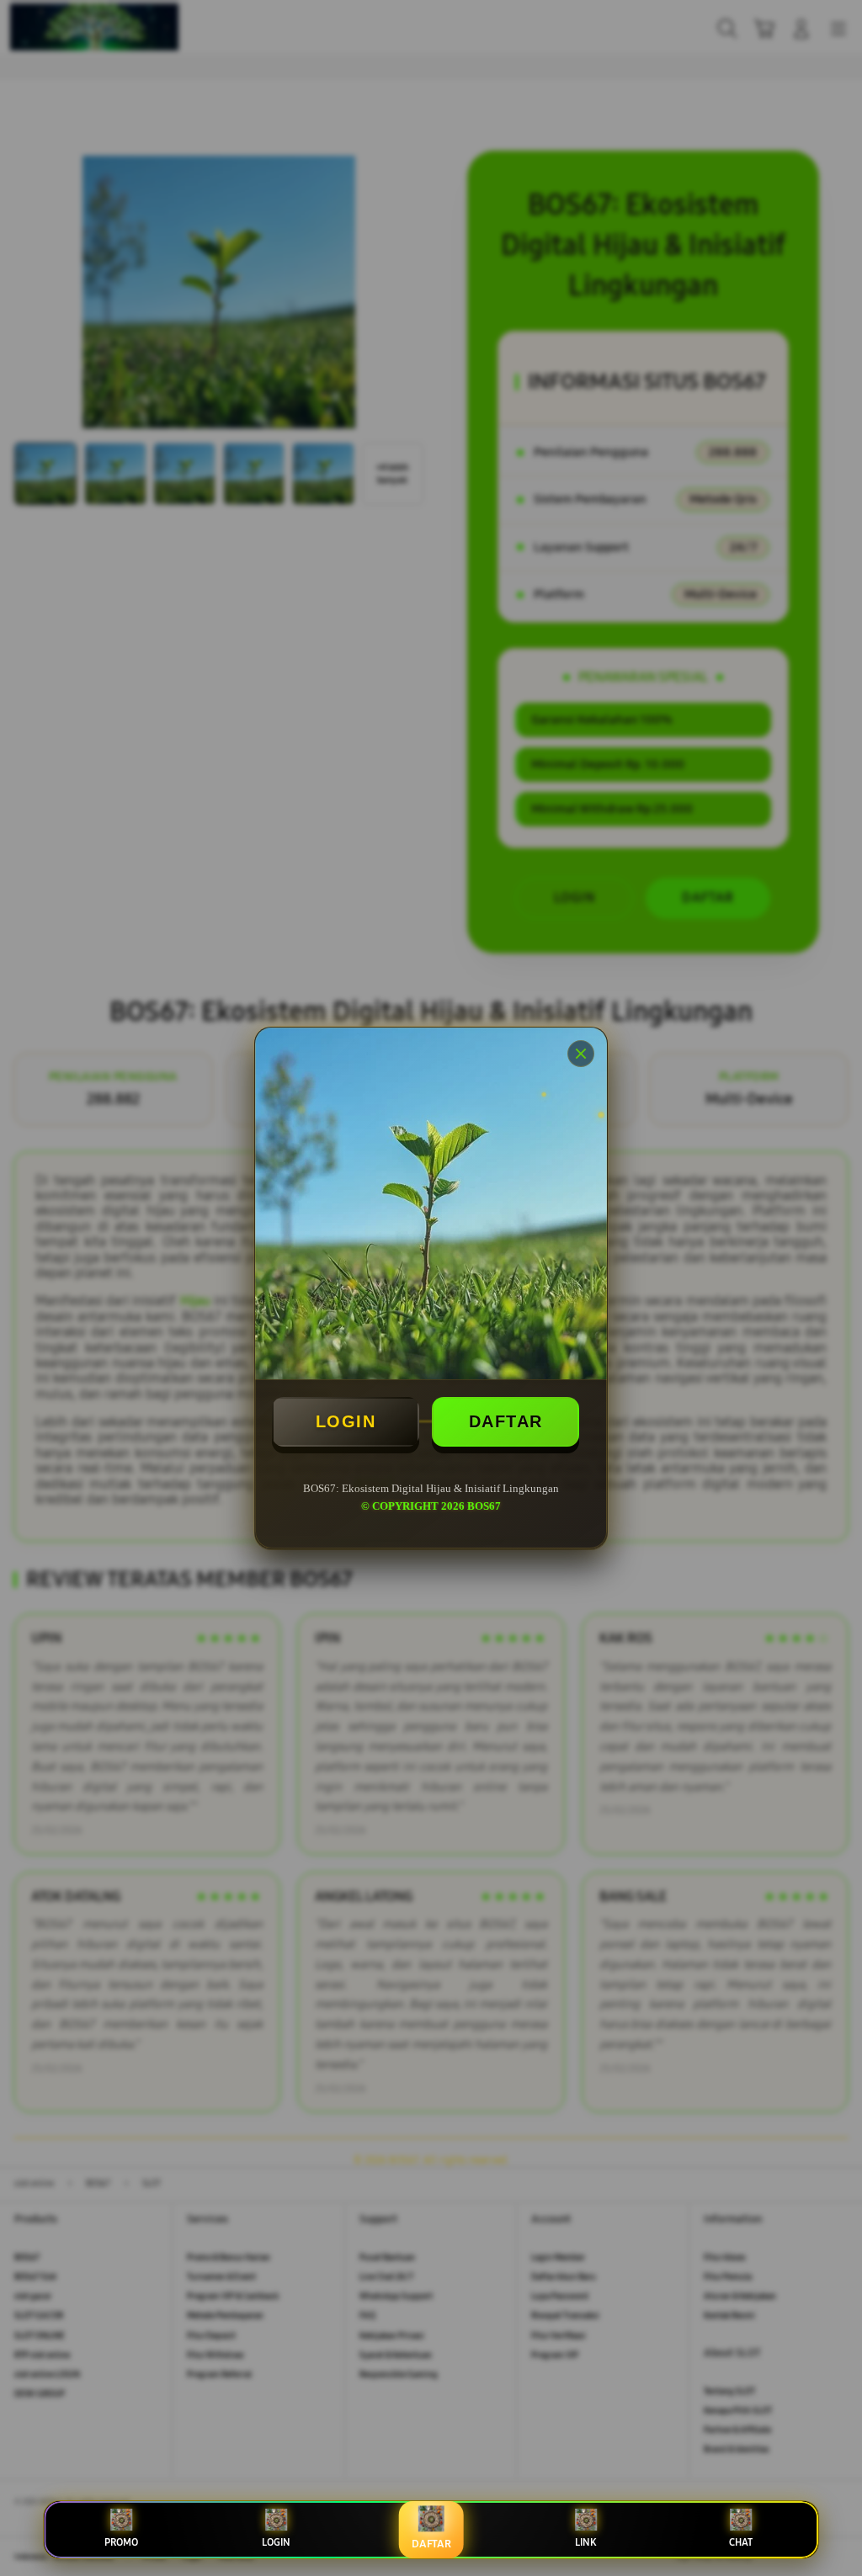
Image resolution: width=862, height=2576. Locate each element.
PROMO (121, 2542)
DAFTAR (506, 1421)
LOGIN (346, 1421)
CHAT (741, 2542)
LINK (585, 2542)
